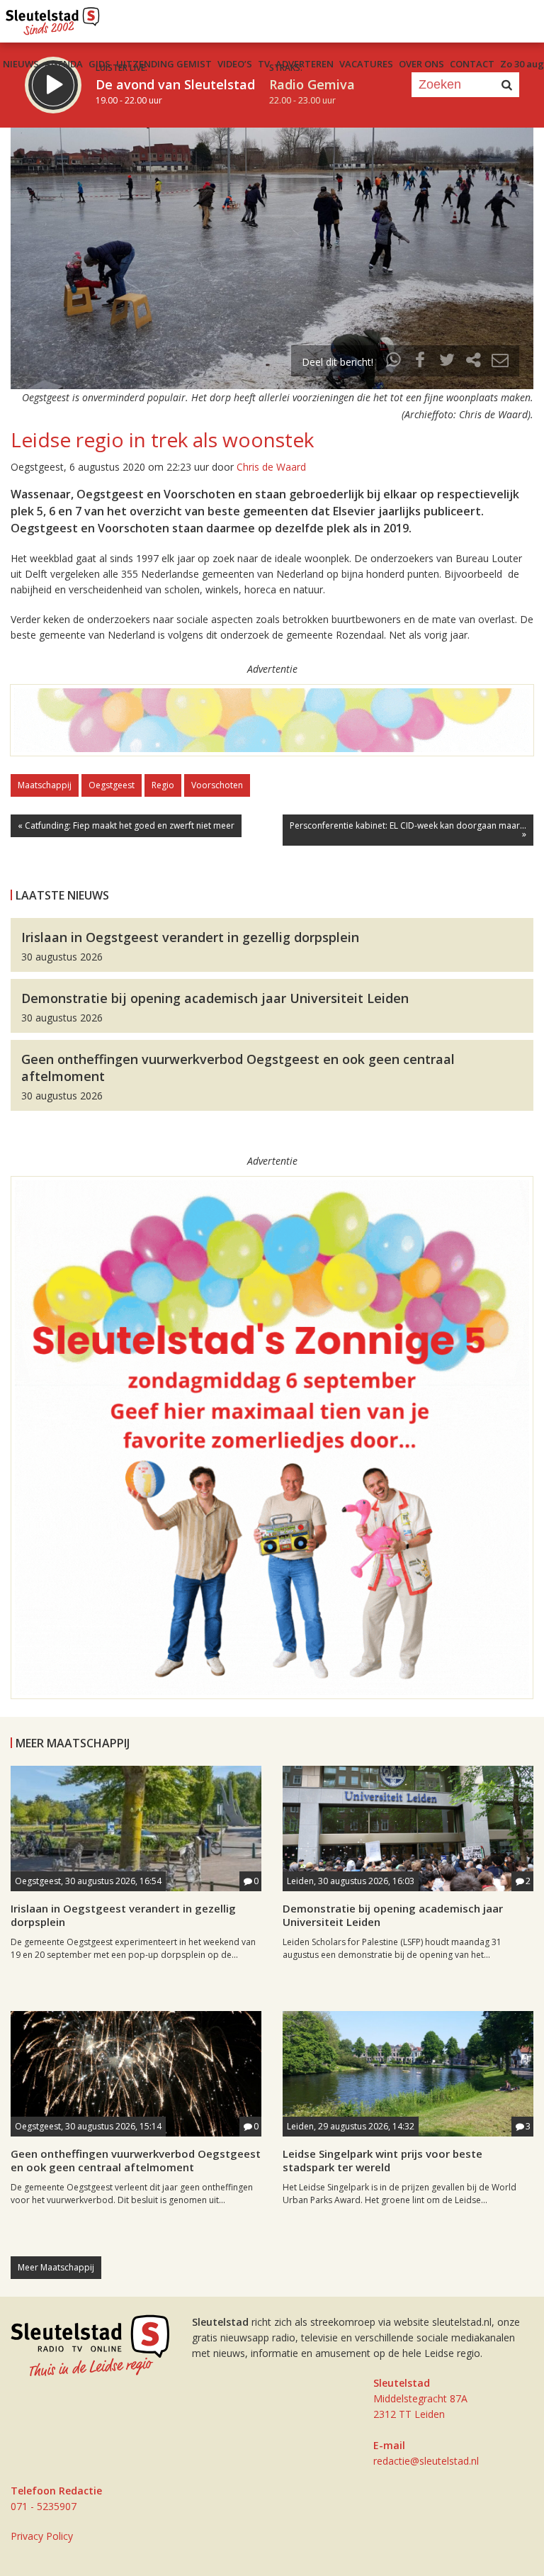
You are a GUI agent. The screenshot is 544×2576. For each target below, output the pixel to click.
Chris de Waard (271, 467)
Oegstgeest (112, 785)
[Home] (53, 18)
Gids (100, 64)
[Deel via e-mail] (500, 362)
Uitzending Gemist (164, 64)
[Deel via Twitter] (447, 362)
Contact (472, 64)
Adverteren (305, 64)
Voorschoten (217, 785)
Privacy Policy (42, 2536)
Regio (163, 785)
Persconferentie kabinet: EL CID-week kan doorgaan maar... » (408, 830)
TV (264, 64)
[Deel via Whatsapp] (394, 362)
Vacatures (366, 64)
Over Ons (421, 64)
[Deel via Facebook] (421, 362)
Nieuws (21, 64)
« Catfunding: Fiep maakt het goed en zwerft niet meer (126, 825)
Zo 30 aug (522, 64)
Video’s (235, 64)
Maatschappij (45, 785)
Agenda (64, 64)
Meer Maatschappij (56, 2267)
